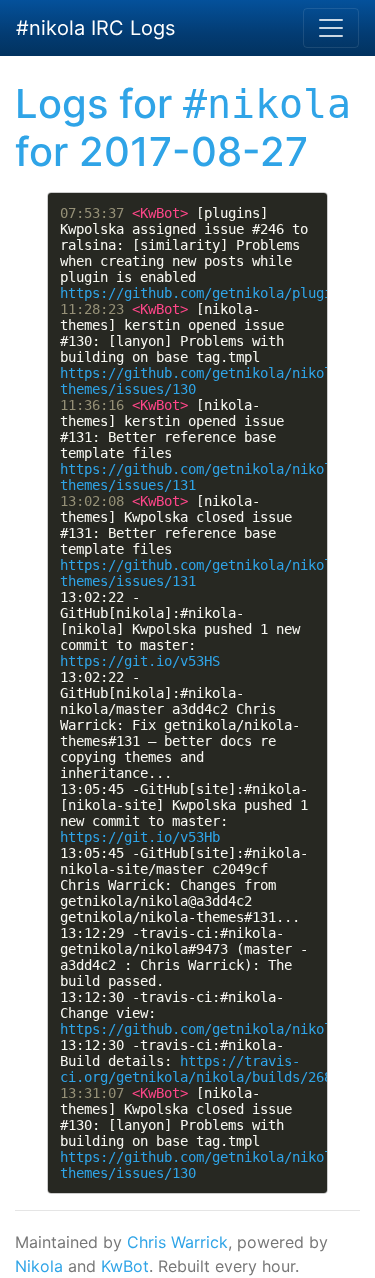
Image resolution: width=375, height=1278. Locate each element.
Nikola (39, 1266)
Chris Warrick (177, 1242)
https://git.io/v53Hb (140, 837)
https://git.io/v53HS (140, 661)
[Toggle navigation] (331, 28)
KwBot (125, 1266)
